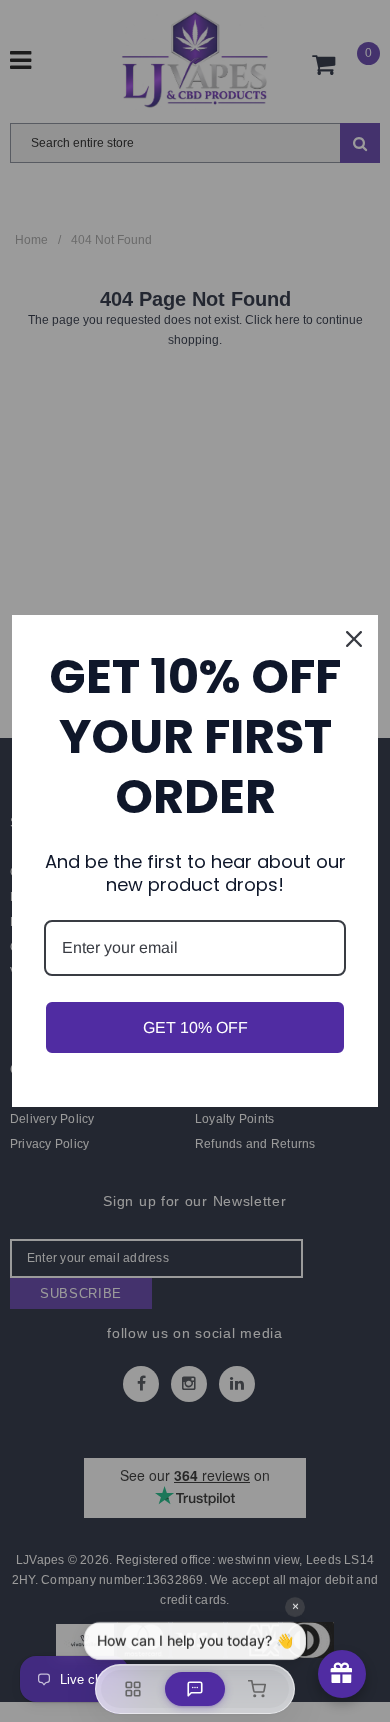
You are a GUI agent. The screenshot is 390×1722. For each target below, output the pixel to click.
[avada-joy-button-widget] (342, 1674)
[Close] (354, 639)
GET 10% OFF (195, 1027)
